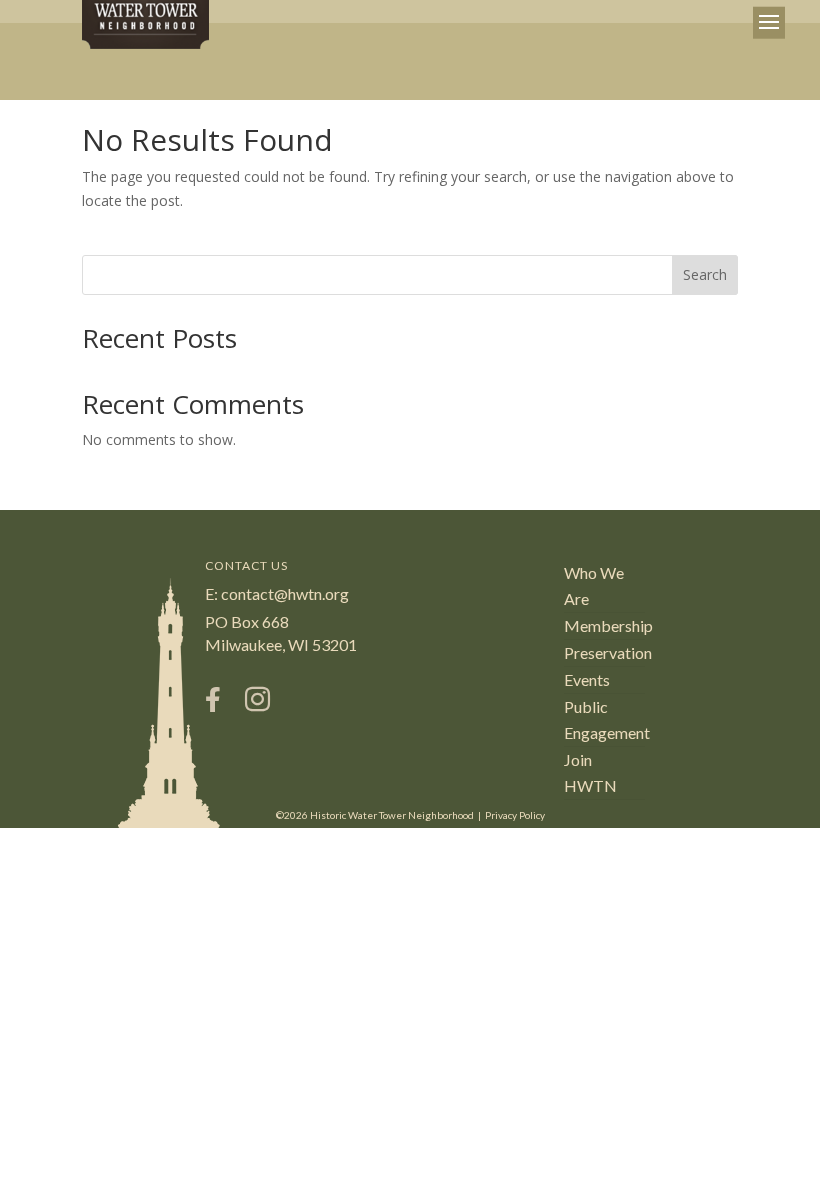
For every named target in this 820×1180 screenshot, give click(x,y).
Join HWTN (590, 772)
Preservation (605, 652)
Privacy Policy (515, 815)
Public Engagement (605, 719)
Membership (605, 625)
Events (587, 679)
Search (705, 274)
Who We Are (594, 585)
